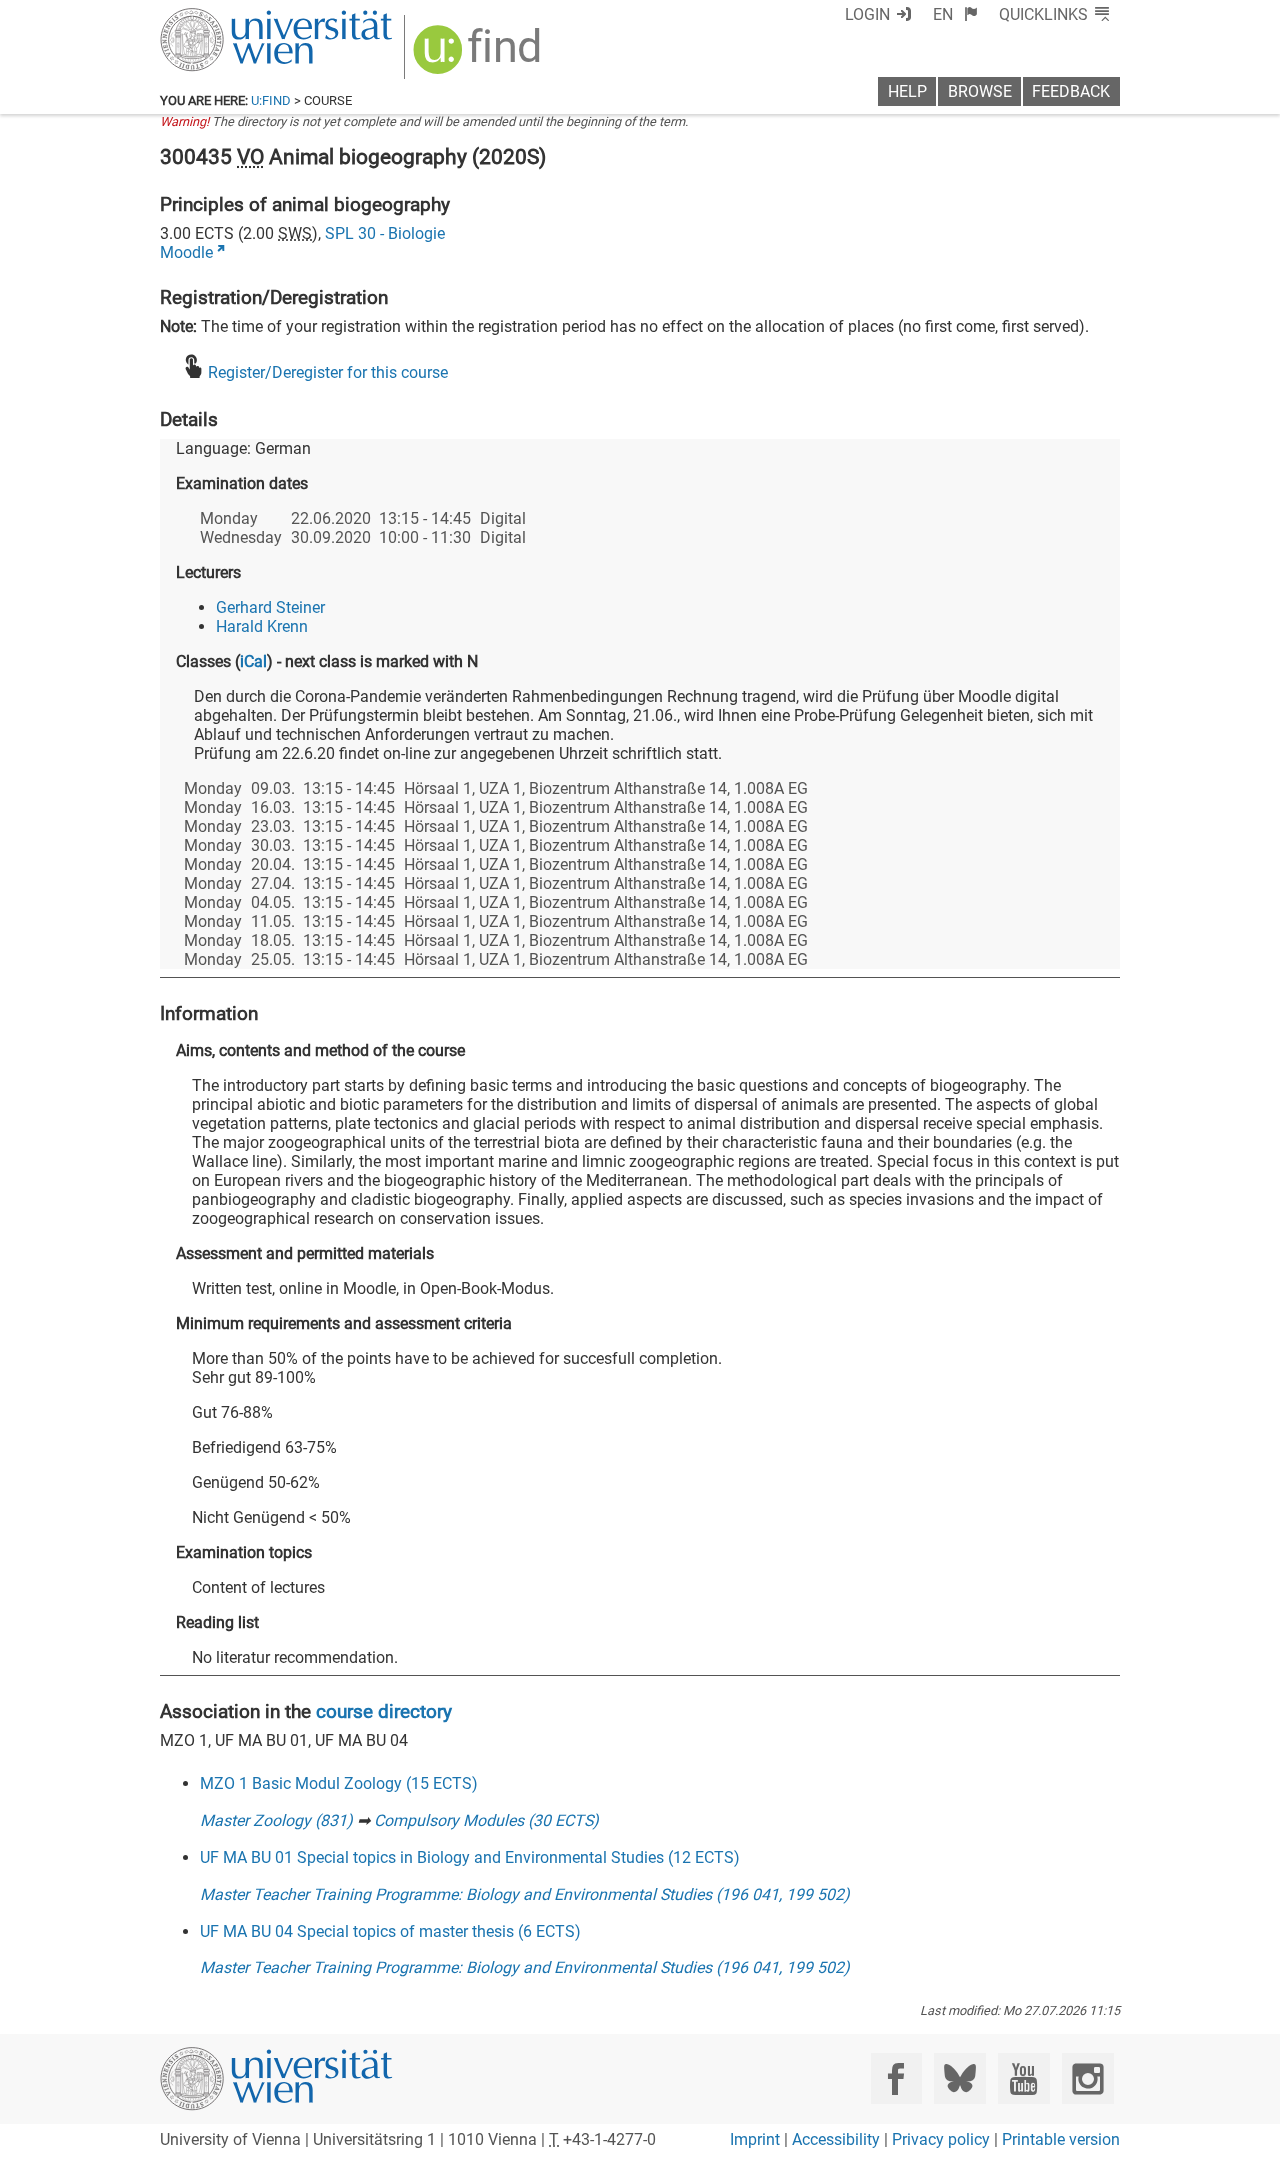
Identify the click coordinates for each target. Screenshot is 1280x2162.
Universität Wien (229, 17)
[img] (479, 56)
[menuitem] (955, 14)
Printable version (1061, 2139)
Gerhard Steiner (270, 607)
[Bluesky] (959, 2078)
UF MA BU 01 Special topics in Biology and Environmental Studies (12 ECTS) (470, 1857)
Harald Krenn (262, 626)
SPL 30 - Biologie (385, 233)
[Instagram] (1087, 2078)
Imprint (755, 2139)
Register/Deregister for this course (328, 372)
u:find (271, 100)
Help (907, 91)
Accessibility (836, 2139)
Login (867, 14)
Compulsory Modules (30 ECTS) (486, 1820)
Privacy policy (941, 2139)
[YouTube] (1023, 2078)
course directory (384, 1711)
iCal (253, 661)
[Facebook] (896, 2078)
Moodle (186, 252)
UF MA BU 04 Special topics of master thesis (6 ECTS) (390, 1931)
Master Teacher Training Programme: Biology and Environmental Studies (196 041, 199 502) (525, 1894)
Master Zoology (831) (276, 1820)
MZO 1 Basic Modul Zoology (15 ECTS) (339, 1783)
